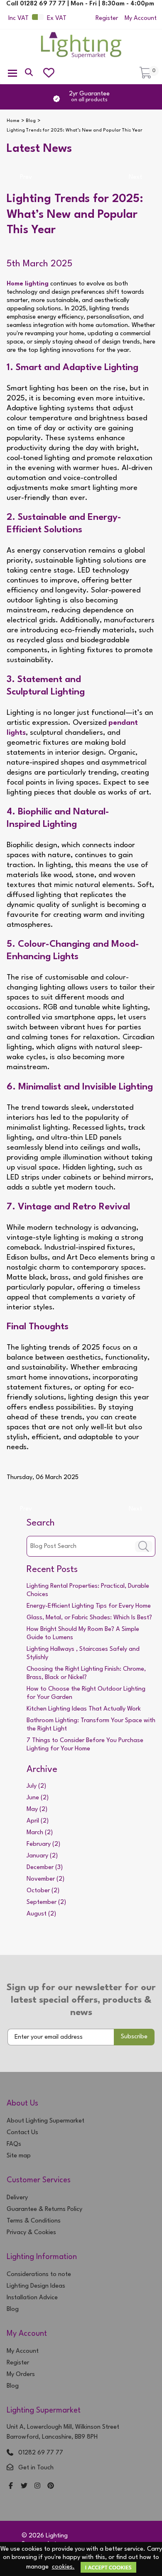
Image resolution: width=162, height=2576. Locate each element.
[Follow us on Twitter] (24, 2487)
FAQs (14, 2144)
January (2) (42, 1856)
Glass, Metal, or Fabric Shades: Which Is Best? (89, 1618)
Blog (13, 2309)
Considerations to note (39, 2275)
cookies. (63, 2567)
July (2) (36, 1786)
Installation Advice (32, 2298)
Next (135, 177)
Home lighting (28, 284)
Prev (26, 177)
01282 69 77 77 (41, 2453)
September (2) (46, 1902)
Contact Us (22, 2133)
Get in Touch (36, 2468)
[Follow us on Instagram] (37, 2487)
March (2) (40, 1833)
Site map (19, 2156)
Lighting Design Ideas (36, 2286)
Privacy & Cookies (31, 2233)
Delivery (17, 2198)
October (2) (43, 1891)
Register (107, 18)
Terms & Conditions (34, 2221)
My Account (141, 18)
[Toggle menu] (12, 73)
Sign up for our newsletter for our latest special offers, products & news (81, 2000)
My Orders (21, 2375)
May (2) (37, 1810)
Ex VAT (57, 18)
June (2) (38, 1798)
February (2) (43, 1844)
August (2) (41, 1914)
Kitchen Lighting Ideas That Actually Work (84, 1709)
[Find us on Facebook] (11, 2487)
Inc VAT (18, 18)
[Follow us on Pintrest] (51, 2487)
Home (13, 121)
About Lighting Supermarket (45, 2121)
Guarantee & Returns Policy (44, 2209)
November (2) (45, 1879)
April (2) (38, 1821)
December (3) (45, 1868)
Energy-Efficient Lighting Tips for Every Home (89, 1606)
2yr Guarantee (89, 97)
